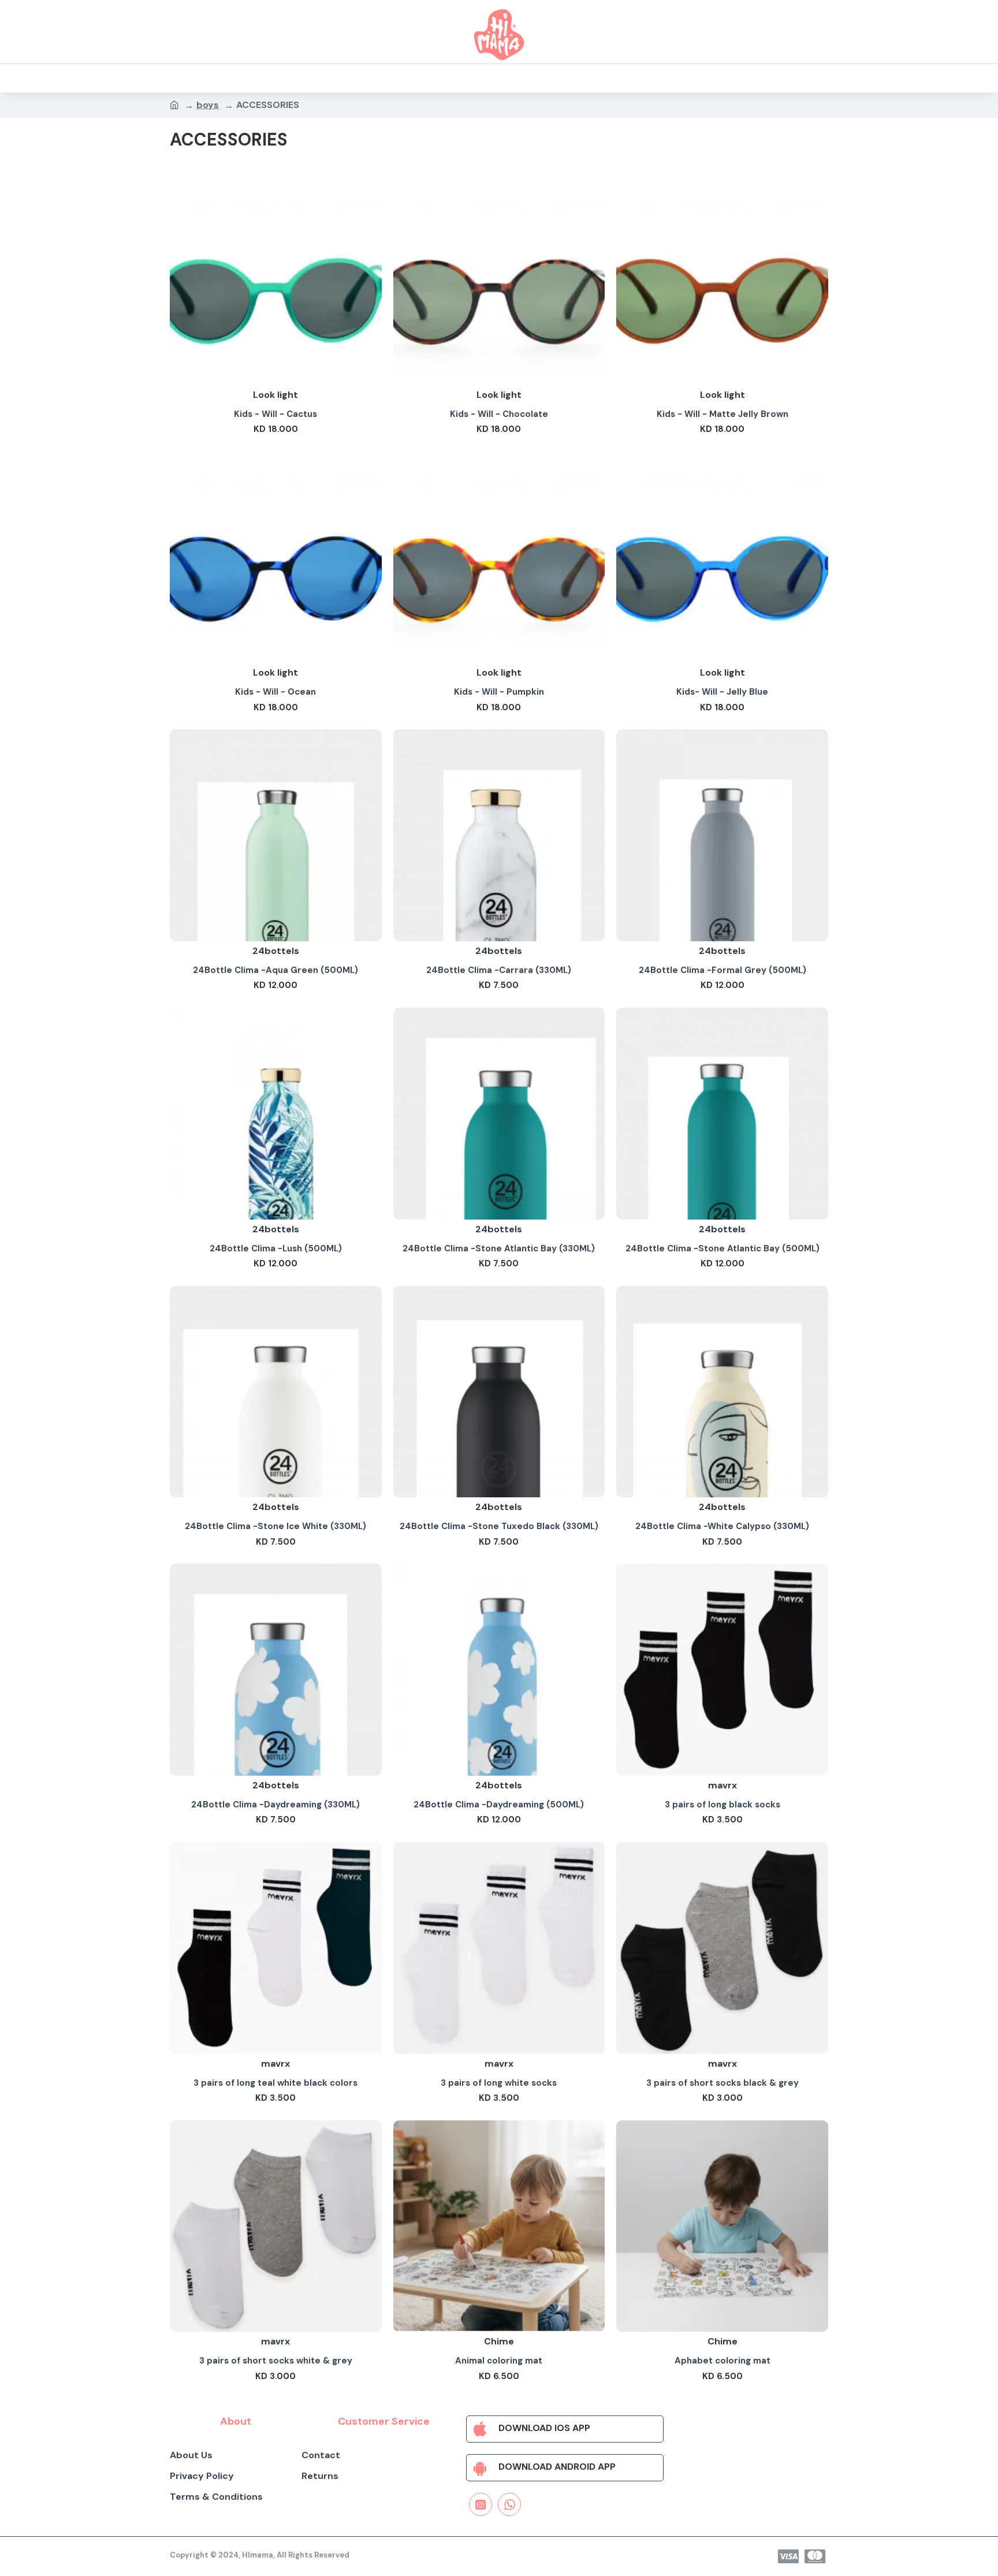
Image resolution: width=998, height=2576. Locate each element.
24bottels (276, 951)
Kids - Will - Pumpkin (499, 692)
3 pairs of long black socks (723, 1805)
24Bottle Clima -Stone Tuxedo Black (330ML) (499, 1526)
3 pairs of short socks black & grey (723, 2083)
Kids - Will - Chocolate (499, 414)
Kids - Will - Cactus (275, 414)
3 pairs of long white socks (499, 2083)
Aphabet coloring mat (723, 2361)
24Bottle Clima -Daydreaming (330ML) (275, 1805)
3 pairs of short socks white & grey (276, 2361)
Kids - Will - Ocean (275, 692)
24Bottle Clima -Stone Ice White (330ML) (275, 1526)
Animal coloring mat (499, 2361)
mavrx (723, 1785)
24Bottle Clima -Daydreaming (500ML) (499, 1805)
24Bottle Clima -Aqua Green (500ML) (275, 970)
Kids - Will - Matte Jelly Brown (723, 414)
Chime (499, 2341)
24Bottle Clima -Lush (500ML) (276, 1249)
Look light (275, 395)
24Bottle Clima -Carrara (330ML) (499, 970)
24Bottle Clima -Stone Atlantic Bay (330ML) (499, 1249)
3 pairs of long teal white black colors (275, 2083)
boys (208, 105)
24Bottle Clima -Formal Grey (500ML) (723, 970)
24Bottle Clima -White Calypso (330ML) (722, 1526)
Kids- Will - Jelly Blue (722, 692)
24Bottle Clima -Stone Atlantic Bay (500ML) (723, 1249)
